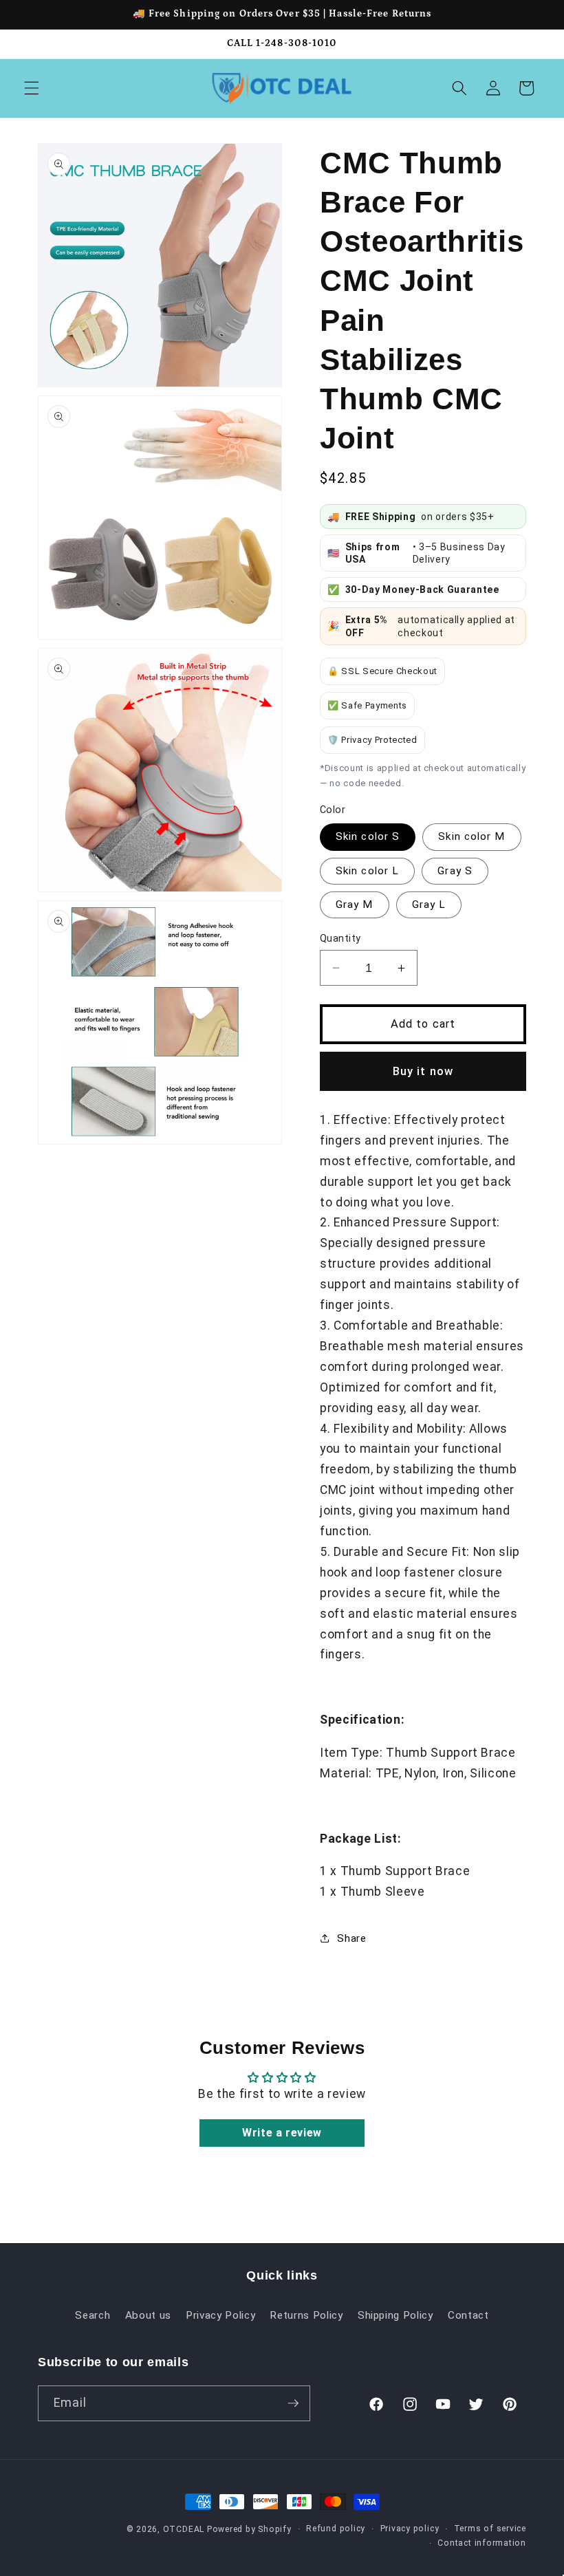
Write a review (282, 2133)
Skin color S (368, 836)
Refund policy (336, 2529)
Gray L (429, 905)
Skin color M (471, 836)
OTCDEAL (184, 2529)
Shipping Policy (395, 2315)
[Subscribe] (293, 2403)
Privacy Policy (220, 2315)
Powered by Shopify (249, 2529)
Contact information (482, 2543)
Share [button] (351, 1938)
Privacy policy (410, 2529)
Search (93, 2315)
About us (148, 2315)
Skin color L (367, 871)
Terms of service (490, 2529)
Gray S (455, 871)
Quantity (340, 938)
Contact (468, 2315)
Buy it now (423, 1071)
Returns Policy (306, 2315)
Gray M (355, 905)
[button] (32, 88)
